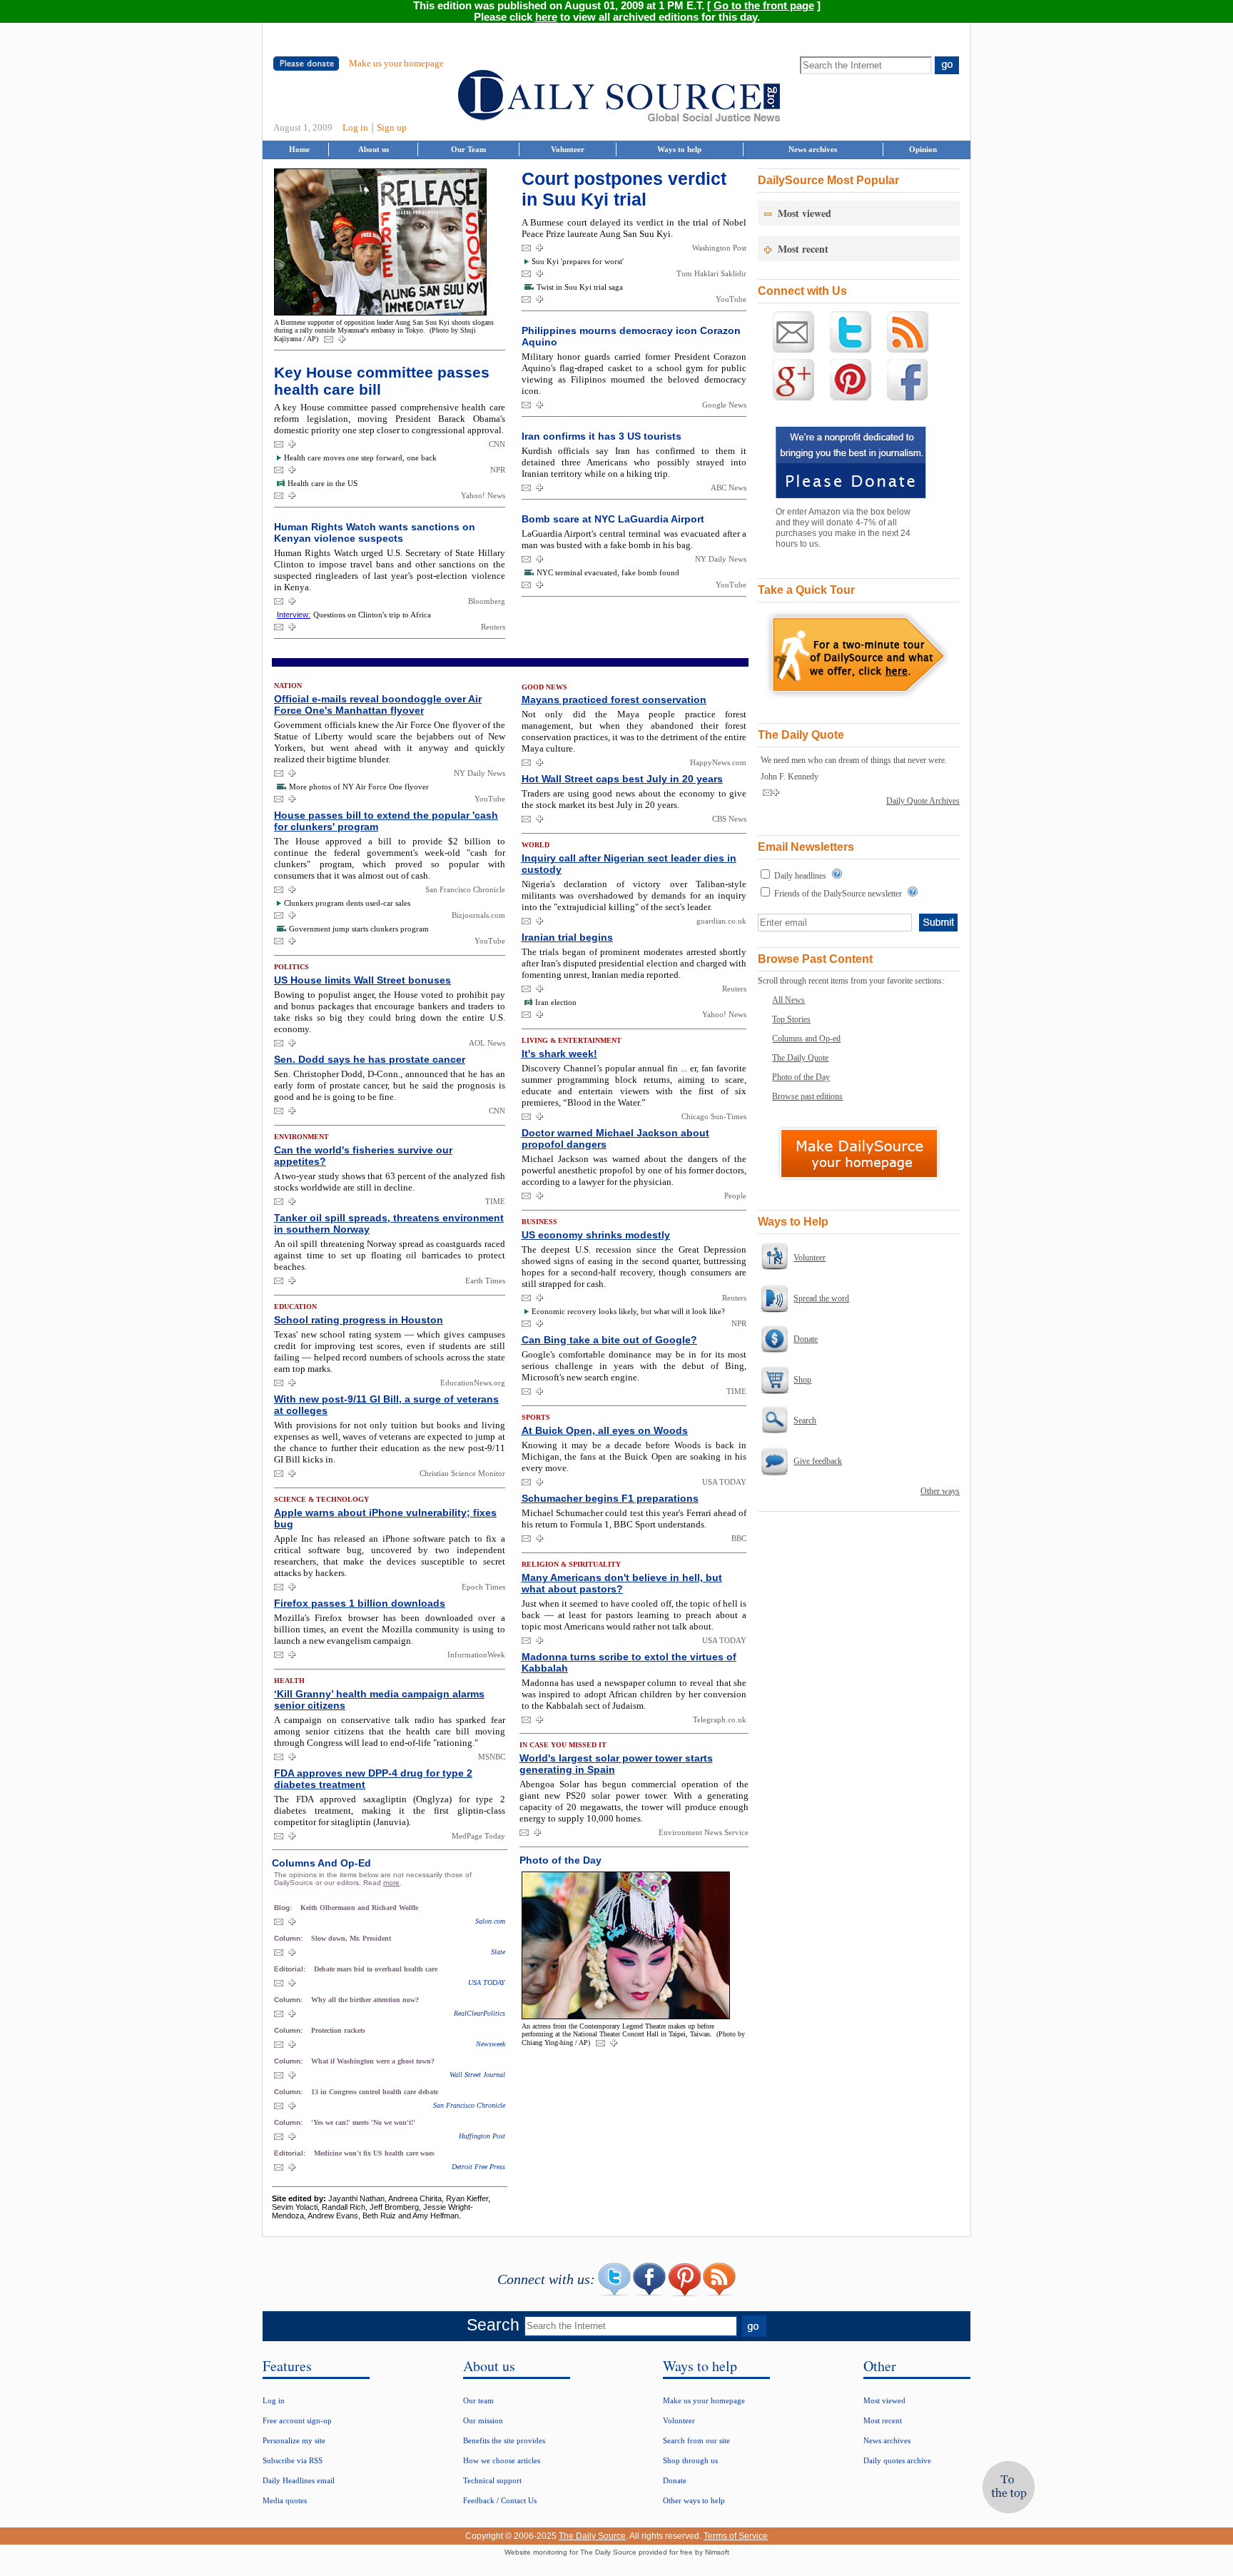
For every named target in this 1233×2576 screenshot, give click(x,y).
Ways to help (679, 149)
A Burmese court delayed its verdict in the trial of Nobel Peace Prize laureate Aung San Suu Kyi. (634, 228)
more (391, 1883)
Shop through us (690, 2460)
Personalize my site (294, 2440)
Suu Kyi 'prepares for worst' (578, 261)
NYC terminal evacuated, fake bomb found (608, 572)
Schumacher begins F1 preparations (610, 1498)
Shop (802, 1380)
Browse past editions (807, 1096)
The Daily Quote (800, 1058)
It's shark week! (559, 1054)
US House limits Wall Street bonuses (362, 980)
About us (374, 149)
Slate (498, 1952)
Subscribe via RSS (293, 2460)
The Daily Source (592, 2536)
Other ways (940, 1491)
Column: (289, 1938)
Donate (806, 1339)
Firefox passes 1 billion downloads (360, 1603)
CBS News (729, 819)
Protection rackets (338, 2030)
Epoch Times (483, 1587)
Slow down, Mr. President (351, 1938)
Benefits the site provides (504, 2440)
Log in (355, 127)
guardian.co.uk (721, 921)
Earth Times (485, 1281)
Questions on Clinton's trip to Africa (372, 615)
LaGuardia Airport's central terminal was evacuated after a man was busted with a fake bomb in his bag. (634, 539)
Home (299, 149)
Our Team (468, 149)
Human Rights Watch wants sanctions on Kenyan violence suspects (375, 532)
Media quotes (285, 2500)
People (735, 1196)
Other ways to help (694, 2500)
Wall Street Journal (477, 2075)
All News (788, 1000)
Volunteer (568, 149)
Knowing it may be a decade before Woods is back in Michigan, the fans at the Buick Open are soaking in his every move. (634, 1456)
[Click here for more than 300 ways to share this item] (342, 340)
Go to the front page (764, 6)
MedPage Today (478, 1836)
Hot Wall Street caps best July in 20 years (622, 779)
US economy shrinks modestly (596, 1235)
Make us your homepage (396, 63)
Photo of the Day (801, 1077)
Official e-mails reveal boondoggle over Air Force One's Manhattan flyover (378, 704)
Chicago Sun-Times (714, 1116)
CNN (497, 444)
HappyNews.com (718, 762)
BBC (739, 1538)
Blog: (284, 1908)
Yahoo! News (483, 495)
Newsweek (491, 2044)
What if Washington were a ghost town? (373, 2061)
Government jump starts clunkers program (359, 929)
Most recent (883, 2420)
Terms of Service (736, 2536)
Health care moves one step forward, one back (360, 458)
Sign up (392, 127)
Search (805, 1420)
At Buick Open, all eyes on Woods (605, 1430)
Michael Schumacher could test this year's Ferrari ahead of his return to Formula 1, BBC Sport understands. (634, 1519)
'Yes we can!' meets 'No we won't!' (363, 2122)
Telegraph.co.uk (720, 1719)
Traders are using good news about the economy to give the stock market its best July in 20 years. (634, 799)
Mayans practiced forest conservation (614, 699)
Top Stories (791, 1019)
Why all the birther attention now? (365, 2000)
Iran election (556, 1002)
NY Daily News (721, 559)
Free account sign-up (297, 2420)
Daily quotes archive (897, 2460)
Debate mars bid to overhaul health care (376, 1969)
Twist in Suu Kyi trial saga (580, 287)
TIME (495, 1201)
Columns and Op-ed (806, 1039)
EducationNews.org (473, 1383)
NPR (498, 470)
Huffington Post (482, 2136)
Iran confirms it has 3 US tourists (602, 436)
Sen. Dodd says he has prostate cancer (370, 1059)
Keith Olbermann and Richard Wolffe (359, 1908)
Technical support (492, 2480)
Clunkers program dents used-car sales (347, 903)
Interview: (294, 615)
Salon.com (490, 1921)
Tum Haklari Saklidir (711, 273)
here (546, 17)
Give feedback (818, 1461)
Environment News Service (704, 1832)
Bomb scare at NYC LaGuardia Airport (613, 519)
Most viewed (884, 2400)
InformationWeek (476, 1655)
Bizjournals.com (478, 915)
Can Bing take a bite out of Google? (609, 1340)
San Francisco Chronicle (465, 889)
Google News (724, 405)
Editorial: (291, 1969)
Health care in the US (323, 483)
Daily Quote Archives (923, 801)
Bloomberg (487, 601)
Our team (478, 2400)
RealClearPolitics (479, 2013)
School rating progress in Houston (359, 1320)
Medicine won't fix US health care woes (374, 2153)
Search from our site (696, 2440)
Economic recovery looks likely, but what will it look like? (628, 1311)
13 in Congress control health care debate (375, 2092)
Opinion (923, 149)
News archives (813, 149)
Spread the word (821, 1298)
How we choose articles (502, 2460)
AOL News (487, 1043)
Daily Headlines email (299, 2480)
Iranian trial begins (567, 937)
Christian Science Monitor (462, 1473)
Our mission (483, 2420)
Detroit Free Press (478, 2167)
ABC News (729, 488)
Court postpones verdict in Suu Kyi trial (624, 189)
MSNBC (492, 1757)
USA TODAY (487, 1982)
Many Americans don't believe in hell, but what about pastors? (622, 1583)
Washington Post (719, 248)
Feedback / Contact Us (500, 2500)
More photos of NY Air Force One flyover (359, 787)
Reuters (493, 627)
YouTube (731, 299)
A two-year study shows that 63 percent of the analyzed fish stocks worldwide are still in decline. (390, 1182)
